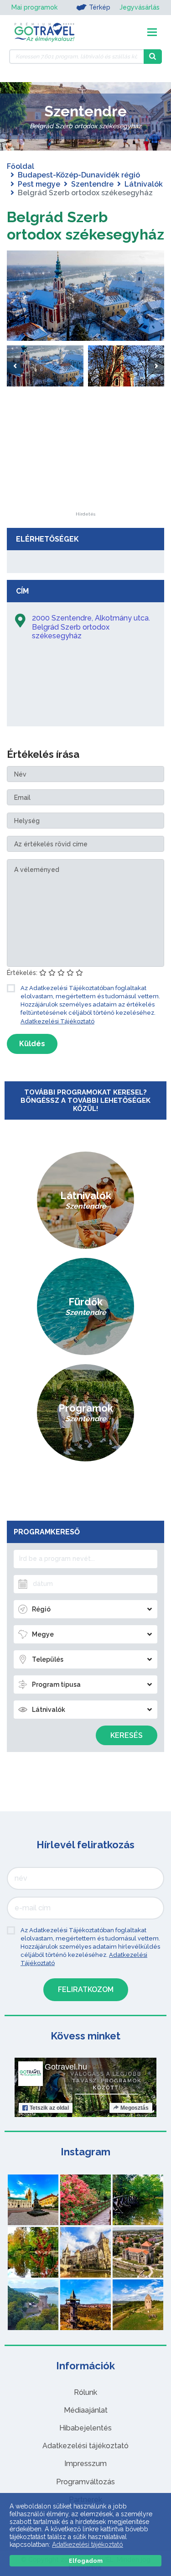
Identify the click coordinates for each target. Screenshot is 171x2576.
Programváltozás (85, 2482)
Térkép (100, 7)
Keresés (127, 1735)
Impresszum (85, 2464)
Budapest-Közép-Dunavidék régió (79, 175)
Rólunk (85, 2392)
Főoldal (21, 166)
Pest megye (39, 184)
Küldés (32, 1044)
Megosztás (135, 2108)
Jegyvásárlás (140, 7)
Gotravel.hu (66, 2067)
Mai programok (34, 7)
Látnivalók (144, 184)
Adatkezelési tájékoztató (85, 2446)
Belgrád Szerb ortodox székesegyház (85, 226)
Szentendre (92, 184)
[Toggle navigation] (152, 32)
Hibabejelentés (85, 2428)
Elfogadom (86, 2561)
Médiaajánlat (86, 2410)
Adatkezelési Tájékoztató (57, 1021)
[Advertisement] (86, 455)
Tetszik (49, 2108)
